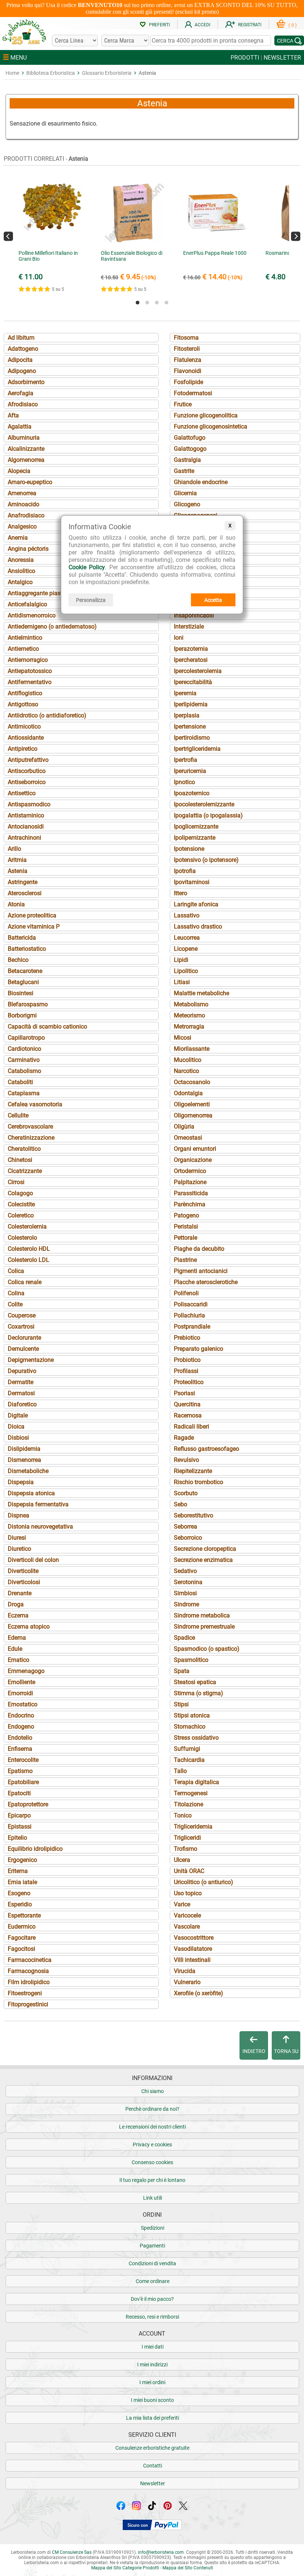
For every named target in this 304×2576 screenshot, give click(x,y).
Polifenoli (186, 1293)
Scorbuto (186, 1493)
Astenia (18, 871)
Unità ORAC (189, 1871)
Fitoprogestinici (28, 2004)
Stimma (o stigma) (199, 1693)
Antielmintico (25, 638)
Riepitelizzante (193, 1471)
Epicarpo (19, 1815)
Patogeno (186, 1215)
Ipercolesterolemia (198, 671)
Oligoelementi (192, 1104)
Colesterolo (22, 1238)
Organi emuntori (195, 1149)
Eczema (18, 1615)
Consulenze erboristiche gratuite (152, 2448)
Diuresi (17, 1538)
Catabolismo (24, 1071)
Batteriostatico (27, 949)
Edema (17, 1638)
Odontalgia (188, 1093)
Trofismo (186, 1849)
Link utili (153, 2198)
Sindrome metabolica (202, 1615)
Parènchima (190, 1204)
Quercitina (187, 1404)
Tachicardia (189, 1760)
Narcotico (186, 1071)
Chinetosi (20, 1160)
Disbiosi (18, 1438)
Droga (16, 1604)
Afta (13, 415)
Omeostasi (188, 1138)
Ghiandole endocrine (201, 482)
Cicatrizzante (25, 1171)
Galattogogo (190, 449)
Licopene (186, 949)
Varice (182, 1904)
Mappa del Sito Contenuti (188, 2568)
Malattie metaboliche (201, 993)
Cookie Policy (87, 567)
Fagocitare (22, 1938)
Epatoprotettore (28, 1804)
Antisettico (22, 793)
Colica (16, 1271)
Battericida (22, 938)
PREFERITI (159, 25)
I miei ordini (152, 2382)
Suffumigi (187, 1749)
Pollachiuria (189, 1315)
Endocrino (21, 1715)
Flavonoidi (188, 371)
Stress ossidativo (196, 1738)
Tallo (180, 1771)
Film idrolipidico (29, 1982)
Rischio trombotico (199, 1482)
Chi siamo (153, 2091)
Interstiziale (189, 626)
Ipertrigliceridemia (197, 749)
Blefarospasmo (28, 1004)
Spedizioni (153, 2228)
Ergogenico (22, 1860)
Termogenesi (191, 1793)
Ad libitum (21, 338)
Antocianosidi (26, 827)
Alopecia (19, 471)
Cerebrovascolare (30, 1127)
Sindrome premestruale (204, 1627)
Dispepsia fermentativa (38, 1504)
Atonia (16, 904)
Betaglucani (23, 982)
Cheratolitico (24, 1149)
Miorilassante (192, 1049)
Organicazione (193, 1160)
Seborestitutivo (194, 1515)
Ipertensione (190, 727)
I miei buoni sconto (152, 2400)
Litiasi (182, 982)
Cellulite (18, 1115)
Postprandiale (192, 1327)
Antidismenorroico (32, 615)
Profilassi (186, 1371)
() (293, 25)
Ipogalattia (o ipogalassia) (208, 815)
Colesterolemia (27, 1227)
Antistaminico (26, 815)
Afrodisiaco (23, 404)
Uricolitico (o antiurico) (204, 1882)
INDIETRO (254, 2051)
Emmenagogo (26, 1671)
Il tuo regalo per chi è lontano (152, 2180)
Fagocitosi (22, 1949)
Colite (15, 1304)
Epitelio (17, 1838)
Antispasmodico (29, 804)
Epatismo (20, 1771)
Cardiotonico (24, 1049)
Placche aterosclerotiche (206, 1282)
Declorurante (24, 1338)
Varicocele (187, 1915)
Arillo (14, 849)
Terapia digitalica (196, 1782)
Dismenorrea (24, 1460)
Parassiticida (191, 1193)
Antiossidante (26, 738)
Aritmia (17, 860)
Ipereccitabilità (193, 682)
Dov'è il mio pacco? (152, 2299)
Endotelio (20, 1738)
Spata (182, 1671)
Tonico (183, 1815)
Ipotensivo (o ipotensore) (206, 860)
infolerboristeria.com (161, 2552)
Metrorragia (189, 1027)
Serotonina (188, 1582)
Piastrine (185, 1260)
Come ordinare (153, 2281)
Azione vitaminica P (34, 927)
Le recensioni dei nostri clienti (152, 2127)
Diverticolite (23, 1571)
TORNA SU (286, 2051)
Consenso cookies (152, 2162)
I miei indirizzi (152, 2365)
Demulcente (23, 1349)
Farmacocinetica (30, 1960)
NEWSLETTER (282, 58)
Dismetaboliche (28, 1471)
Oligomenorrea (193, 1115)
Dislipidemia (24, 1449)
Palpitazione (190, 1182)
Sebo (181, 1504)
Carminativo (24, 1060)
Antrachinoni (24, 838)
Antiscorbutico (27, 771)
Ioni (179, 638)
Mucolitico (188, 1060)
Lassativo (187, 915)
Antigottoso (23, 704)
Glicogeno (187, 504)
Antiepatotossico (30, 671)
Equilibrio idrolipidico (35, 1849)
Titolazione (189, 1804)
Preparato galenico (199, 1349)
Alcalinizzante (26, 449)
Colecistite (21, 1204)
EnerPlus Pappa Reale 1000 (215, 253)
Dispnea (19, 1515)
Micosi (183, 1038)
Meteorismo (189, 1015)
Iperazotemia (191, 649)
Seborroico (188, 1538)
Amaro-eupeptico (30, 482)
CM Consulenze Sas (72, 2552)
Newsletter (153, 2483)
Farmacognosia (28, 1971)
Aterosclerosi (25, 893)
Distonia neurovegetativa (40, 1527)
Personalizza (91, 600)
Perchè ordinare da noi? (152, 2109)
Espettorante (24, 1915)
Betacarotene (25, 971)
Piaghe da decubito (199, 1249)
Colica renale (25, 1282)
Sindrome (186, 1604)
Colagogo (20, 1193)
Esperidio (20, 1904)
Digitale (18, 1415)
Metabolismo (191, 1004)
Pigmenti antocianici (201, 1271)
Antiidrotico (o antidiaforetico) (47, 715)
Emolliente (22, 1682)
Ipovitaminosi (192, 882)
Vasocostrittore (194, 1938)
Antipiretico (23, 749)
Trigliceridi (187, 1838)
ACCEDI (202, 25)
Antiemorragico (28, 660)
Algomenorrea (26, 460)
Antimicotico (24, 727)
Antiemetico (23, 649)
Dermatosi (21, 1393)
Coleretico (21, 1215)
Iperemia (185, 693)
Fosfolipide (189, 382)
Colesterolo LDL (29, 1260)
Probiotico (187, 1360)
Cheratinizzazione (31, 1138)
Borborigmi (22, 1015)
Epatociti (19, 1793)
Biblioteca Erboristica (51, 73)
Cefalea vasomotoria (35, 1104)
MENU (18, 58)
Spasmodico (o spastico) (207, 1649)
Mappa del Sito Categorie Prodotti (125, 2568)
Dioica (16, 1427)
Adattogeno (23, 349)
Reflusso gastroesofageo (206, 1449)
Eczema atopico (29, 1627)
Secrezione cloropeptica (205, 1549)
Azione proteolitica (32, 915)
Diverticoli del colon (33, 1560)
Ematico (19, 1660)
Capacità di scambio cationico (47, 1027)
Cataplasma (24, 1093)
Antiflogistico (25, 693)
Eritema (18, 1871)
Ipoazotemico (192, 793)
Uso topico (188, 1893)
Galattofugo (190, 438)
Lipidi (181, 960)
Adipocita (20, 360)
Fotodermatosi (193, 393)
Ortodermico (190, 1171)
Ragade (184, 1438)
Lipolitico (186, 971)
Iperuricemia (190, 771)
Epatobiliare (23, 1782)
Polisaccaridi (191, 1304)
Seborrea (186, 1527)
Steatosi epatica (195, 1682)
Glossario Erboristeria (107, 73)
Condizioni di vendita (152, 2263)
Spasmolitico (191, 1660)
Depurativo (22, 1371)
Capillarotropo (26, 1038)
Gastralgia (187, 460)
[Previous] (8, 236)
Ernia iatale (22, 1882)
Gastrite (184, 471)
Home (12, 73)
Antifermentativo (30, 682)
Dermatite (21, 1382)
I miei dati (153, 2347)
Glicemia (185, 493)
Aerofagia (21, 393)
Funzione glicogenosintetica (211, 426)
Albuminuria (24, 438)
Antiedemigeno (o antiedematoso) (52, 626)
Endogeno (21, 1727)
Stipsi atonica (192, 1715)
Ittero (181, 893)
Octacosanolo (192, 1082)
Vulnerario (187, 1982)
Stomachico (190, 1727)
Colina (16, 1293)
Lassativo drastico (198, 927)
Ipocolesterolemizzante (204, 804)
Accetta (213, 600)
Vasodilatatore (193, 1949)
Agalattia (20, 426)
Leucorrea (187, 938)
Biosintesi (21, 993)
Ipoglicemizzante (196, 827)
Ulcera (182, 1860)
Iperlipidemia (191, 704)
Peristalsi (186, 1227)
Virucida (185, 1971)
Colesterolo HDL (29, 1249)
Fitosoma (186, 338)
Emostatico (23, 1704)
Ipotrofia (185, 871)
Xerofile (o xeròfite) (199, 1993)
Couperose (22, 1315)
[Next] (296, 236)
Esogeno (19, 1893)
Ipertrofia (186, 760)
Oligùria (184, 1127)
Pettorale (186, 1238)
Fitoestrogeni (25, 1993)
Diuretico (19, 1549)
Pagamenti (152, 2246)
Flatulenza (188, 360)
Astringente (23, 882)
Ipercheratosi (191, 660)
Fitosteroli (187, 349)
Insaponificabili (194, 615)
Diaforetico (22, 1404)
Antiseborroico (27, 782)
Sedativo (185, 1571)
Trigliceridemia (193, 1827)
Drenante (20, 1593)
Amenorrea (22, 493)
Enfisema (20, 1749)
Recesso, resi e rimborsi (152, 2317)
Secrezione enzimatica (203, 1560)
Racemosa (188, 1415)
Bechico (18, 960)
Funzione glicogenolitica (206, 415)
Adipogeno (22, 371)
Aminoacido (24, 504)
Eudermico (22, 1927)
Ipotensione (189, 849)
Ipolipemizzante (195, 838)
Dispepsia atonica (31, 1493)
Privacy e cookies (152, 2145)
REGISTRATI (250, 25)
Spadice (184, 1638)
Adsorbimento (26, 382)
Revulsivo (186, 1460)
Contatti (153, 2466)
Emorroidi (20, 1693)
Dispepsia (21, 1482)
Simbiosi (185, 1593)
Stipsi (181, 1704)
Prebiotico (187, 1338)
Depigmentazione (31, 1360)
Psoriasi (184, 1393)
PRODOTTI (245, 58)
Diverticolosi (24, 1582)
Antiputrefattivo (28, 760)
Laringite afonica (196, 904)
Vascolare (187, 1927)
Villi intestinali (192, 1960)
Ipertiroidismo (192, 738)
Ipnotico (184, 782)
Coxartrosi (21, 1327)
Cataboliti (20, 1082)
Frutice (183, 404)
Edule (15, 1649)
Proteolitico (189, 1382)
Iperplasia (187, 715)
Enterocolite (23, 1760)
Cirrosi (16, 1182)
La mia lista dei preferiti (153, 2418)
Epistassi (20, 1827)
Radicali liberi (191, 1427)
